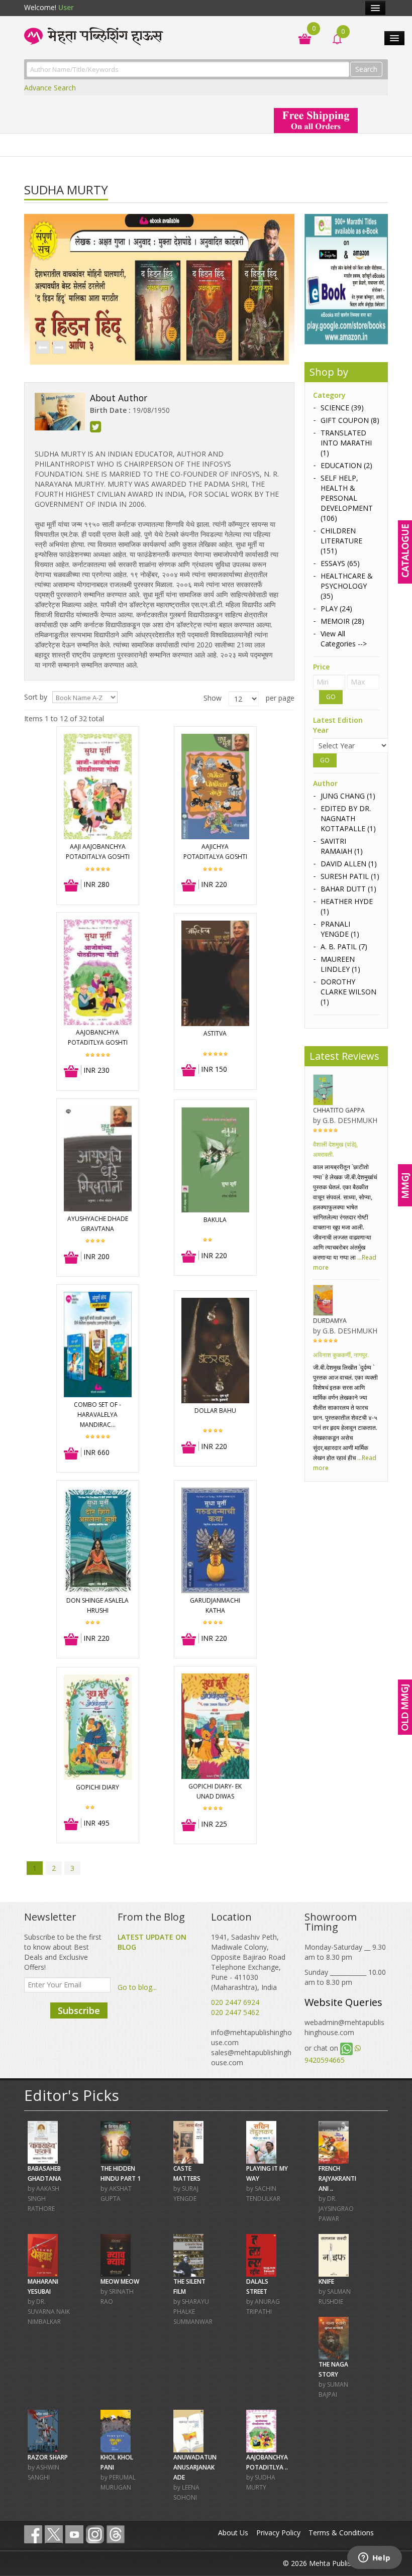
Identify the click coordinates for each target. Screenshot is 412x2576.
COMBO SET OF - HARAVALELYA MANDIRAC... (97, 1415)
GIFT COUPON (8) (350, 420)
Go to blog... (137, 1987)
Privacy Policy (278, 2533)
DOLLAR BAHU (215, 1411)
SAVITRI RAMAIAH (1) (342, 846)
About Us (233, 2533)
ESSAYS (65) (340, 563)
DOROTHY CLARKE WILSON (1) (348, 992)
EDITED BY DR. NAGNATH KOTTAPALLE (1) (348, 818)
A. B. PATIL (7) (344, 946)
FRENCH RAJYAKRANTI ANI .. (337, 2178)
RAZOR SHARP (48, 2457)
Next (59, 348)
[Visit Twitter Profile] (54, 2534)
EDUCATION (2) (346, 465)
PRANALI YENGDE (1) (340, 929)
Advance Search (50, 88)
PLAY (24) (336, 608)
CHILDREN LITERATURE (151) (341, 541)
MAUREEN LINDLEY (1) (340, 964)
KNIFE (326, 2281)
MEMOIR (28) (342, 621)
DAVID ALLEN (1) (349, 864)
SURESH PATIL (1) (350, 876)
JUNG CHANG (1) (348, 796)
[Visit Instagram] (95, 2534)
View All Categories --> (344, 639)
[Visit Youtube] (74, 2534)
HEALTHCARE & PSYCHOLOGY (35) (347, 586)
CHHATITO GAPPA (339, 1110)
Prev (42, 348)
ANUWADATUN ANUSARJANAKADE (195, 2467)
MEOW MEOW (120, 2281)
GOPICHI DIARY (97, 1787)
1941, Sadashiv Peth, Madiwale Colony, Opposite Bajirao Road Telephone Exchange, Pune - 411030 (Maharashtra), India (248, 1962)
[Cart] (300, 38)
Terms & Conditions (341, 2533)
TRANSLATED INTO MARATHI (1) (346, 443)
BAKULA (215, 1220)
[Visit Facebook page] (33, 2534)
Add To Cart (72, 886)
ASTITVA (215, 1033)
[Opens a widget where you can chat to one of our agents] (374, 2558)
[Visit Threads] (116, 2534)
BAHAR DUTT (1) (348, 889)
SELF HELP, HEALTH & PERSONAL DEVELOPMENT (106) (347, 498)
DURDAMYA (330, 1321)
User (66, 7)
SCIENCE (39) (342, 408)
